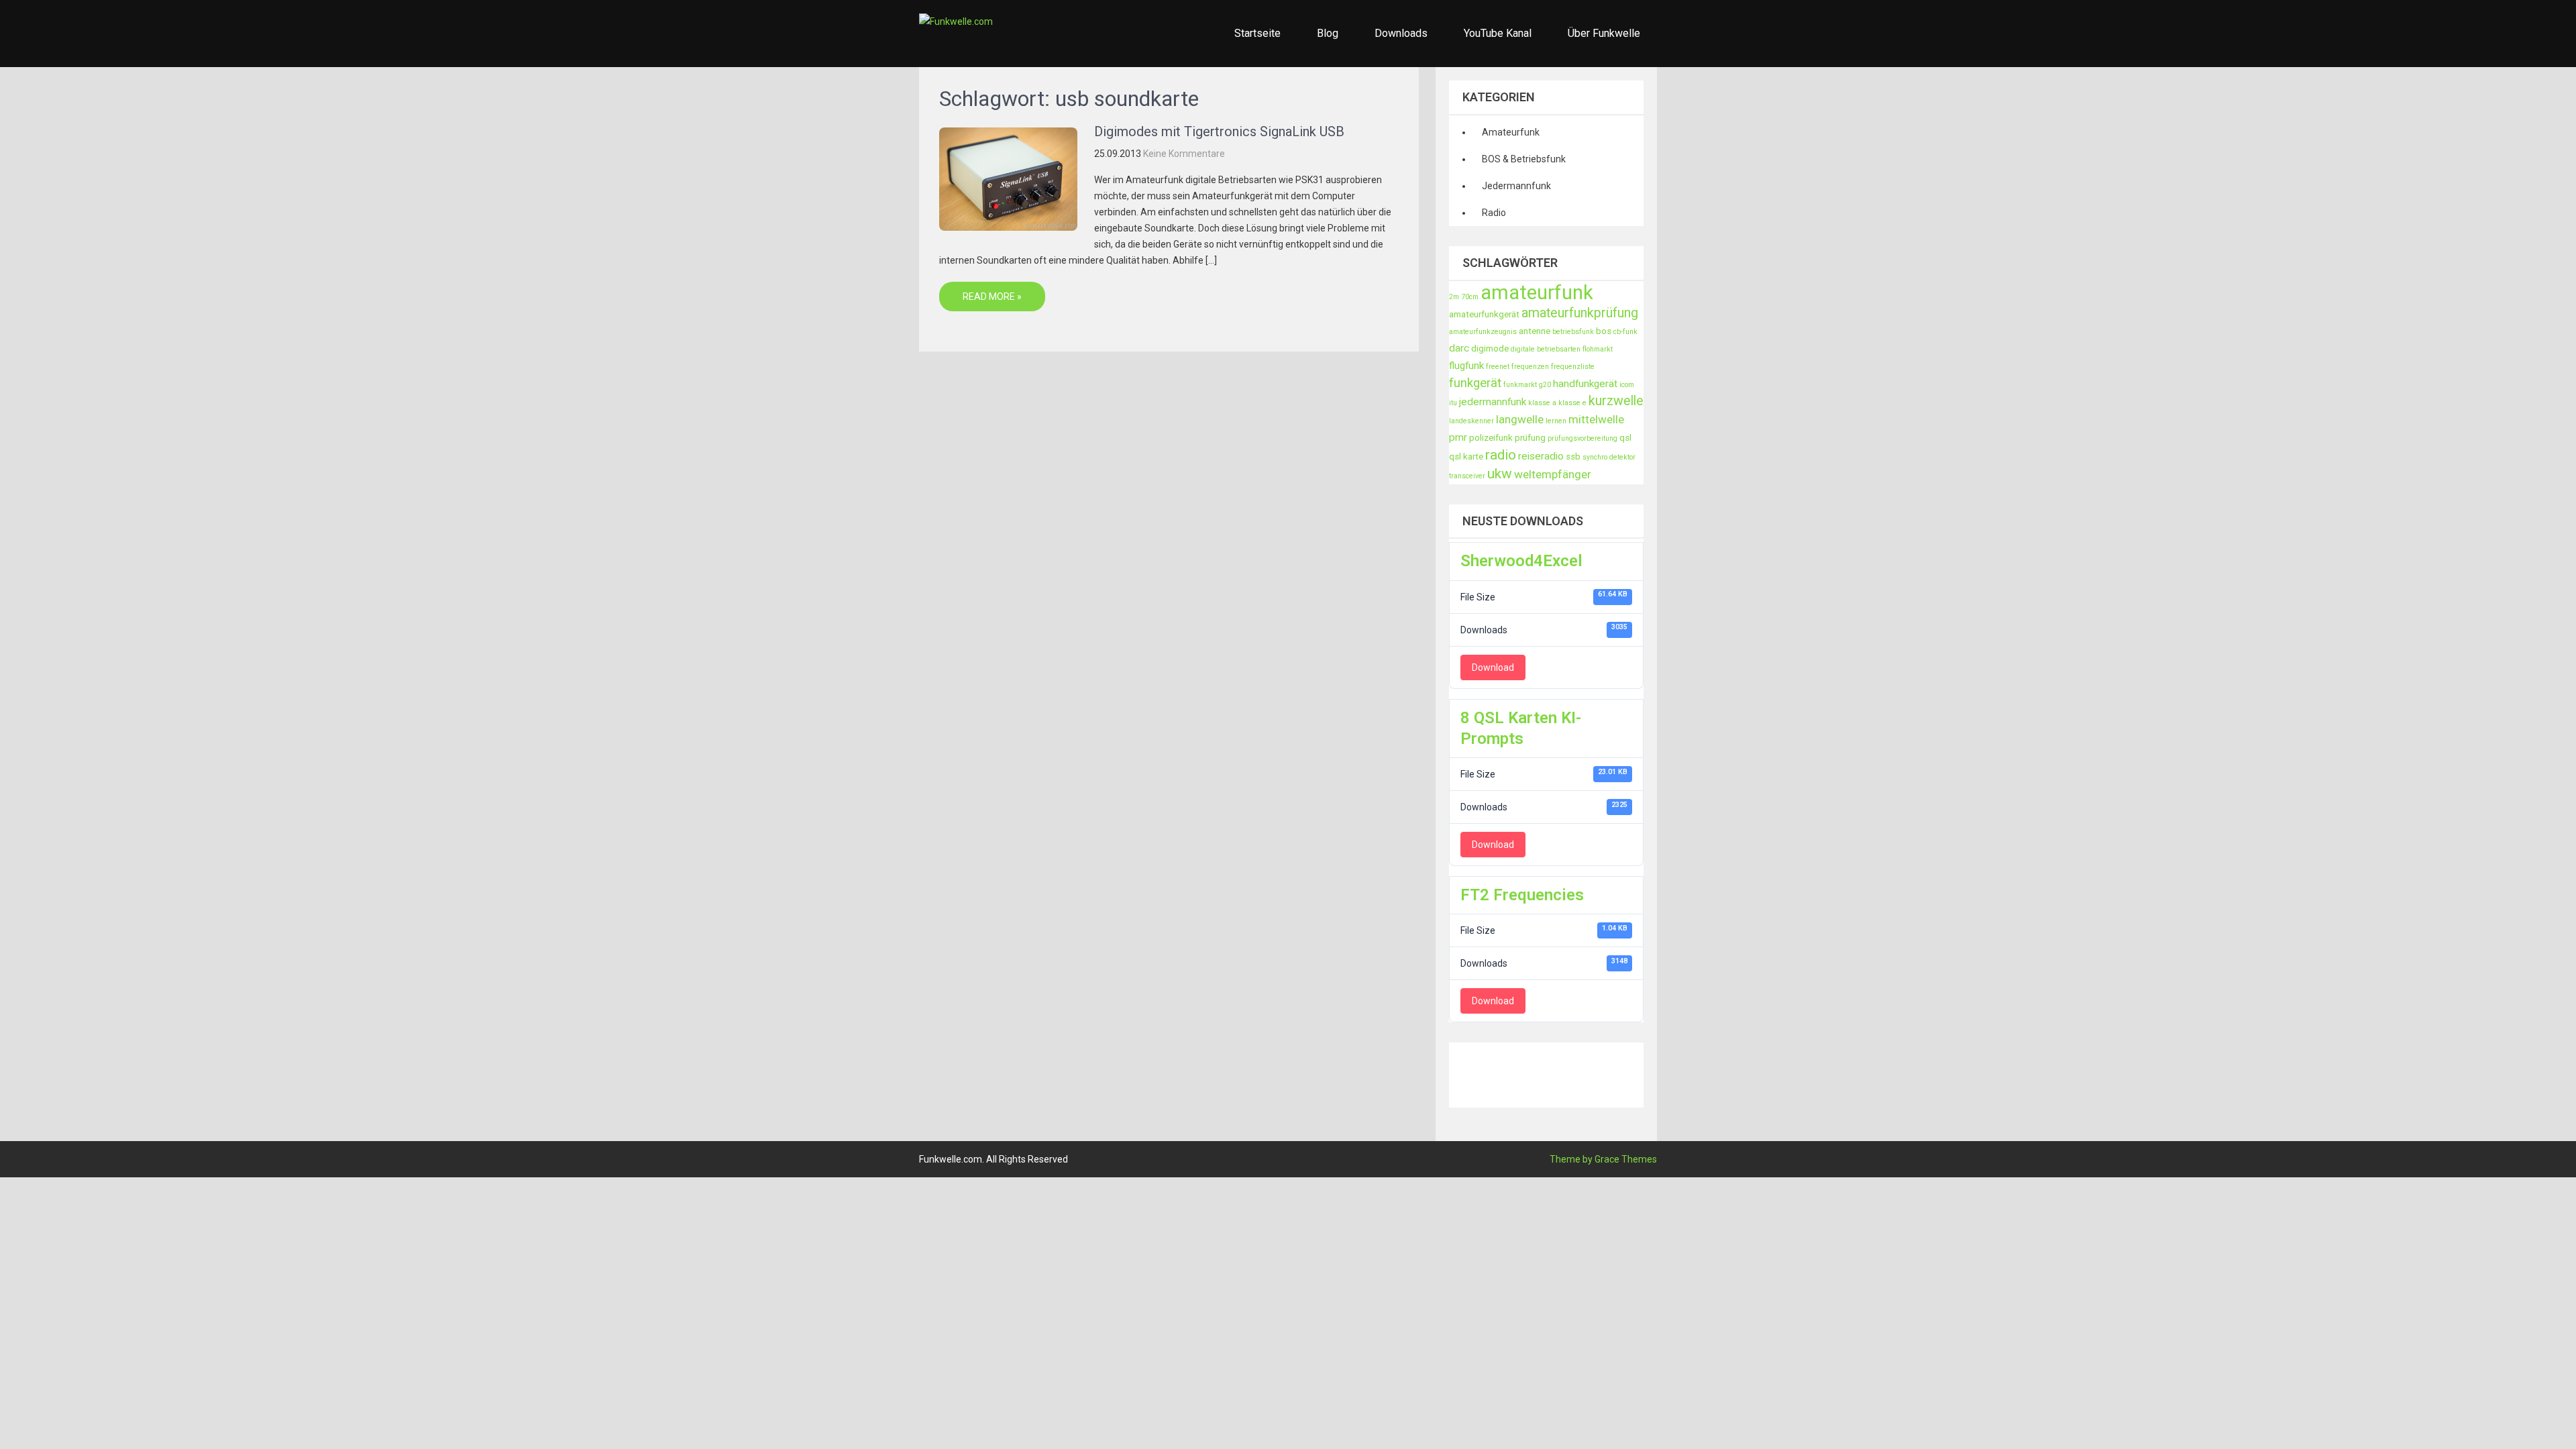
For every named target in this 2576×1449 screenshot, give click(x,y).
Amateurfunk (1511, 132)
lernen (1556, 421)
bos (1604, 331)
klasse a (1542, 403)
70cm (1470, 297)
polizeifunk (1491, 438)
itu (1453, 403)
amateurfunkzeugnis (1483, 332)
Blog (1328, 33)
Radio (1494, 213)
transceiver (1467, 476)
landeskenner (1471, 421)
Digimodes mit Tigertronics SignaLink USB (1219, 131)
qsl (1625, 438)
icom (1627, 385)
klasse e (1572, 403)
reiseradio (1541, 456)
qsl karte (1466, 457)
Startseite (1257, 33)
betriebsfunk (1573, 332)
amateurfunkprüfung (1580, 313)
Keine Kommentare (1184, 154)
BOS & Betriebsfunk (1524, 159)
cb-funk (1625, 332)
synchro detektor (1609, 457)
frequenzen (1530, 367)
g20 (1545, 385)
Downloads (1401, 33)
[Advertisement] (1693, 1073)
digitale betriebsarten (1546, 349)
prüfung (1530, 438)
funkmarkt (1520, 385)
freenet (1498, 367)
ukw (1500, 474)
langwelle (1520, 419)
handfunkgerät (1585, 384)
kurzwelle (1616, 401)
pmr (1458, 437)
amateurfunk (1537, 292)
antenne (1535, 331)
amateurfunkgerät (1484, 314)
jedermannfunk (1493, 402)
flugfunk (1466, 366)
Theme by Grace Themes (1603, 1159)
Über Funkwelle (1604, 33)
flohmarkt (1598, 349)
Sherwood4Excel (1521, 561)
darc (1459, 348)
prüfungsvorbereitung (1582, 438)
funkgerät (1475, 383)
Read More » (992, 297)
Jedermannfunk (1516, 186)
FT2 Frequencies (1522, 895)
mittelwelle (1596, 419)
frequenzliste (1573, 367)
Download (1493, 667)
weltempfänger (1553, 474)
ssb (1573, 457)
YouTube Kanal (1498, 33)
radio (1501, 455)
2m (1454, 297)
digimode (1490, 348)
